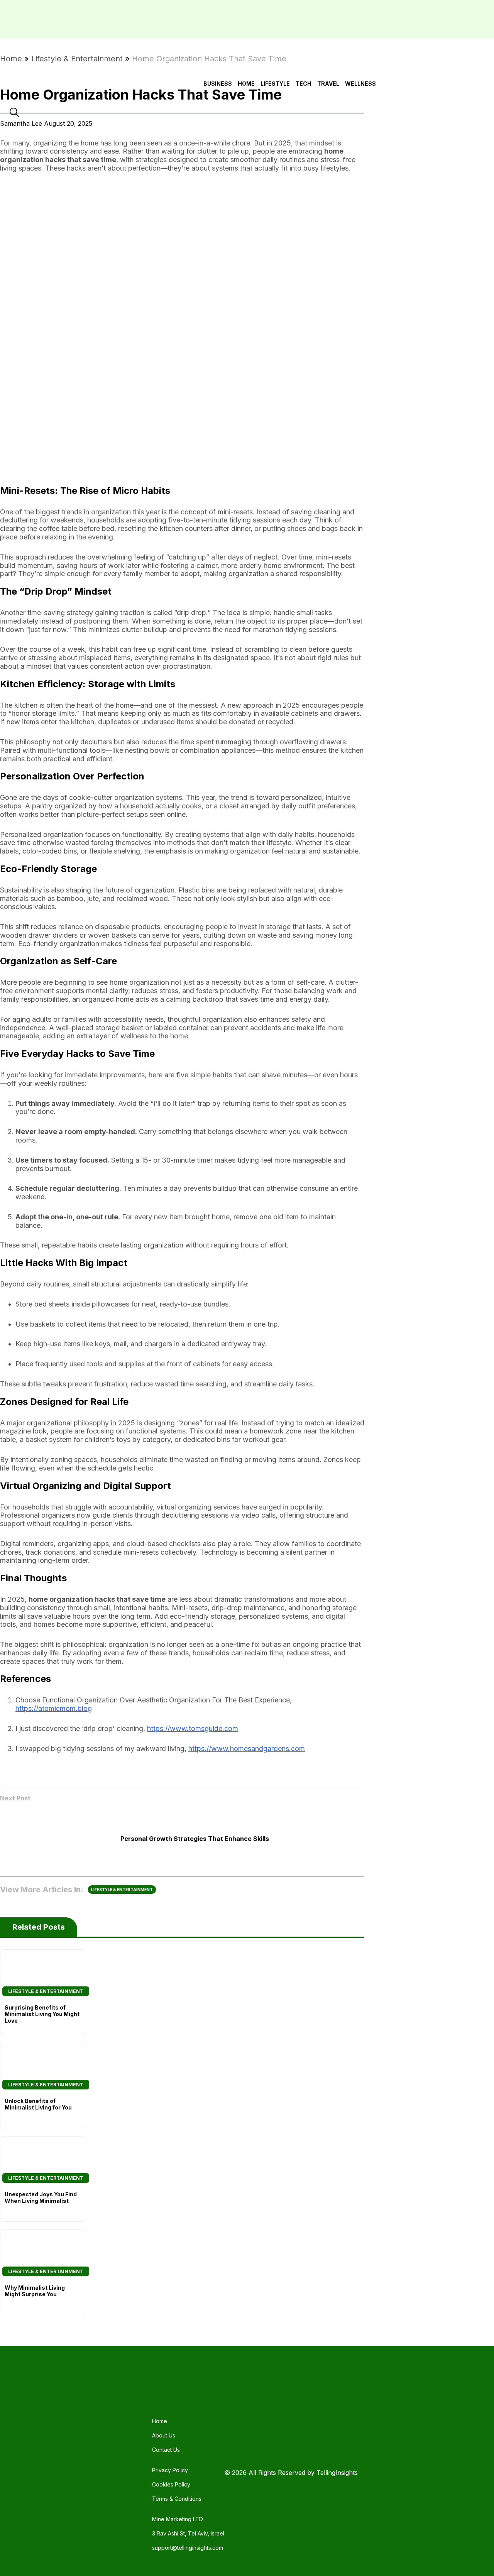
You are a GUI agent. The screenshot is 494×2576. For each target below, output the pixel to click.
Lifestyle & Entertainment (77, 59)
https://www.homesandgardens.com (247, 1749)
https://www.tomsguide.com (193, 1728)
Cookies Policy (171, 2484)
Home (11, 59)
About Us (164, 2435)
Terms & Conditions (177, 2499)
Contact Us (166, 2450)
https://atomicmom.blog (54, 1708)
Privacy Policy (170, 2470)
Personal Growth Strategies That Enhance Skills (195, 1839)
